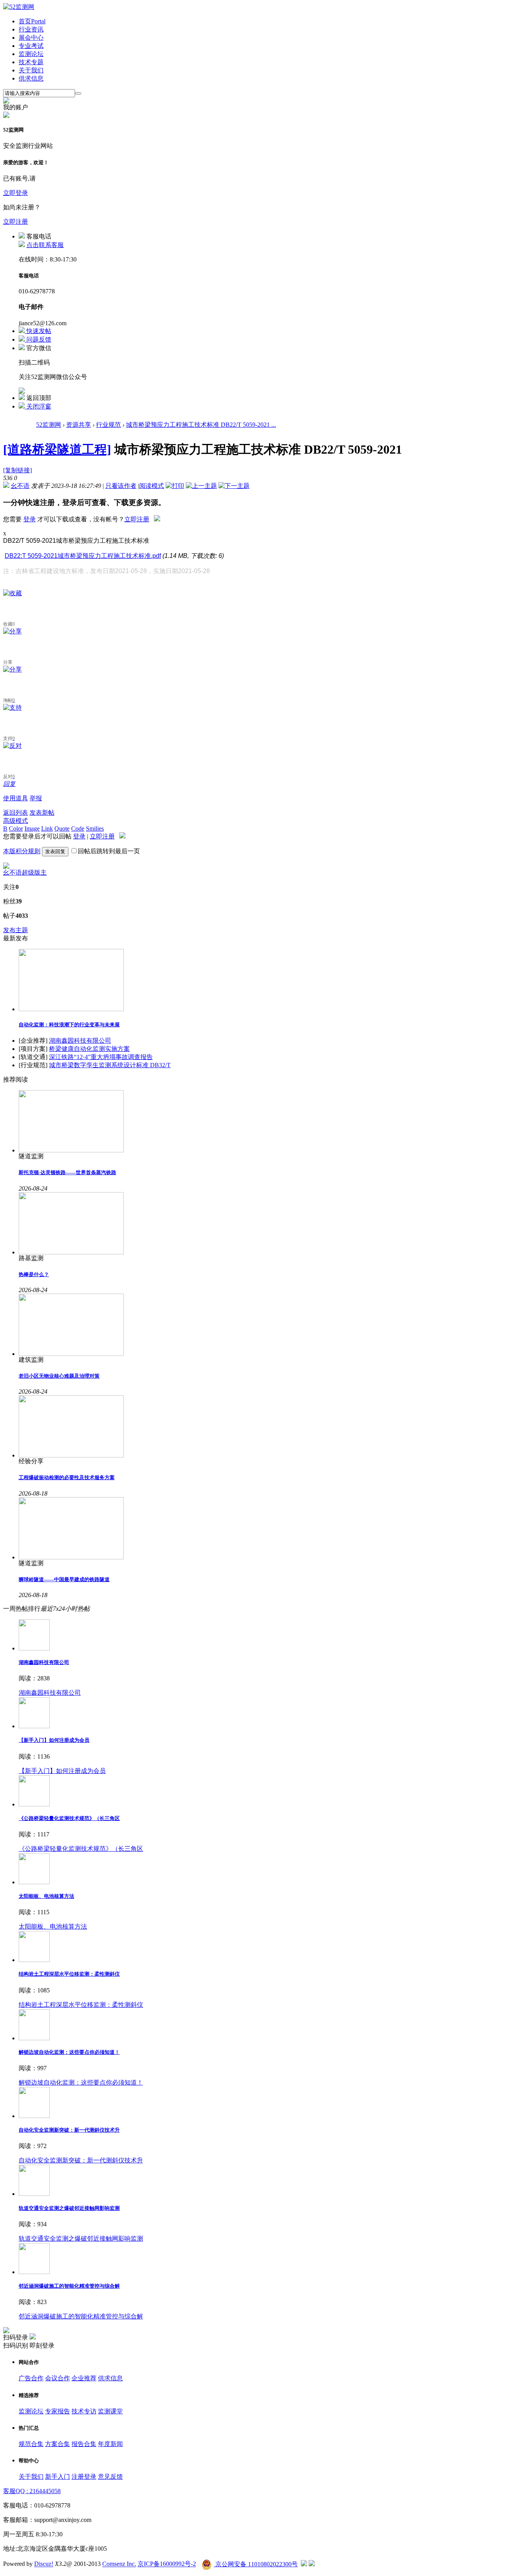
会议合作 (58, 2378)
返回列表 (16, 813)
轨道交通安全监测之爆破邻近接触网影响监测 (69, 2208)
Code (78, 829)
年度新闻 (110, 2444)
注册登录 (84, 2477)
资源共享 (79, 425)
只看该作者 (121, 486)
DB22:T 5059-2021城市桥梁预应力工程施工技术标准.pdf (83, 556)
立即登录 (16, 193)
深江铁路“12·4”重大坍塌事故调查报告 (101, 1057)
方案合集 (58, 2444)
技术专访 (84, 2411)
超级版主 (34, 872)
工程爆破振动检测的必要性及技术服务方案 (67, 1477)
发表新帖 (42, 813)
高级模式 (16, 821)
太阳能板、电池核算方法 (46, 1896)
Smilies (95, 829)
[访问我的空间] (6, 867)
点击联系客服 (45, 245)
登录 (30, 519)
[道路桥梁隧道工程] (57, 449)
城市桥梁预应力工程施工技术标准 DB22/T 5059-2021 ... (201, 425)
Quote (62, 829)
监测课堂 (110, 2411)
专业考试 (31, 46)
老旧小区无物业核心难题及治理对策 (59, 1376)
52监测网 (49, 425)
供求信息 (31, 78)
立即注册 (16, 222)
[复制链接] (17, 470)
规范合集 (31, 2444)
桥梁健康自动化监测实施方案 (89, 1049)
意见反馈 (110, 2477)
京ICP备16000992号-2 (167, 2564)
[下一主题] (234, 486)
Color (16, 829)
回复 (9, 784)
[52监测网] (19, 7)
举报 (36, 798)
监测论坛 (31, 54)
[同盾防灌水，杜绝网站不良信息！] (312, 2564)
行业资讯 (31, 29)
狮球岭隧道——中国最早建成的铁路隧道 (64, 1579)
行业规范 (108, 425)
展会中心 (31, 38)
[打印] (175, 486)
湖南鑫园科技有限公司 (80, 1041)
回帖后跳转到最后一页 (109, 851)
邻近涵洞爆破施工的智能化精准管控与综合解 (69, 2286)
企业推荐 (84, 2378)
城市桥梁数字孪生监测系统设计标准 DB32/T (110, 1065)
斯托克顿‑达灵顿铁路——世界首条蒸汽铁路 (67, 1172)
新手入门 (58, 2477)
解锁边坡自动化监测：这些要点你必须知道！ (69, 2052)
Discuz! (44, 2564)
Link (47, 829)
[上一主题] (201, 486)
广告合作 (31, 2378)
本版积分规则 (22, 851)
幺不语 (20, 486)
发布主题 (16, 930)
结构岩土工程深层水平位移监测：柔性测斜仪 (69, 1974)
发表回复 (55, 851)
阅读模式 (152, 486)
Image (32, 829)
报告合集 (84, 2444)
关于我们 (31, 70)
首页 (32, 21)
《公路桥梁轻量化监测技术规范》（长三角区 (69, 1818)
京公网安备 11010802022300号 (256, 2564)
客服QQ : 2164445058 (32, 2491)
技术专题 (31, 62)
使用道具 (16, 798)
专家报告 (58, 2411)
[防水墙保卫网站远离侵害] (304, 2564)
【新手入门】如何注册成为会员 (54, 1740)
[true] (78, 93)
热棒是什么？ (34, 1274)
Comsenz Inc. (119, 2564)
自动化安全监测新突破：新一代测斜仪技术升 (69, 2130)
